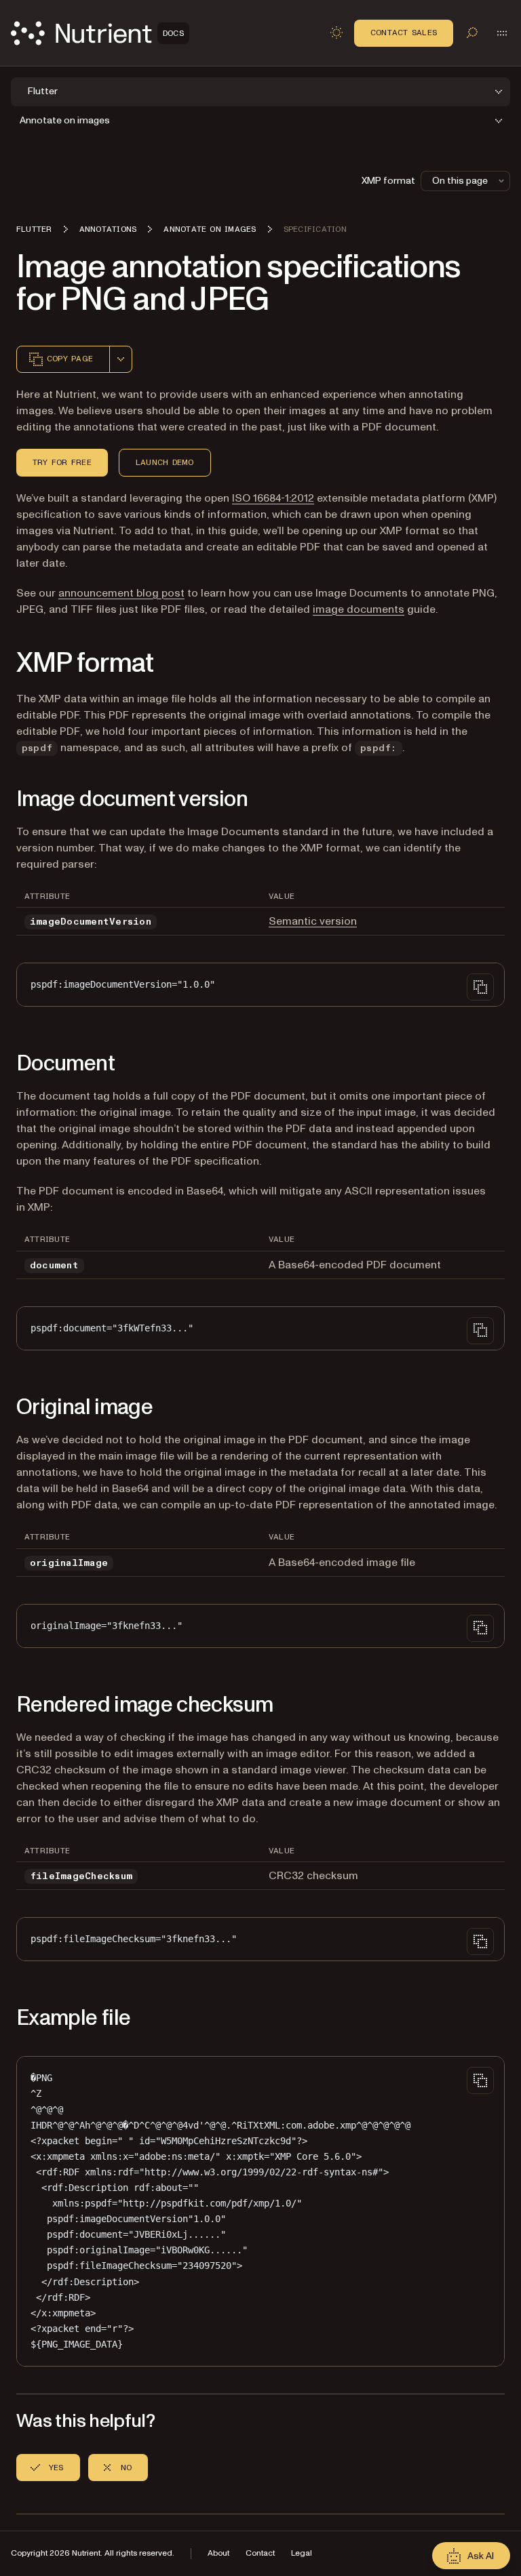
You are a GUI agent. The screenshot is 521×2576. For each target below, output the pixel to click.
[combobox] (121, 359)
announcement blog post (121, 593)
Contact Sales (404, 33)
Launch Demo (165, 462)
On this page (460, 181)
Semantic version (313, 921)
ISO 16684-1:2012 (273, 498)
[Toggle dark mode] (336, 33)
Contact (260, 2553)
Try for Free (62, 462)
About (218, 2553)
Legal (302, 2553)
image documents (359, 609)
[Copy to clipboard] (480, 987)
